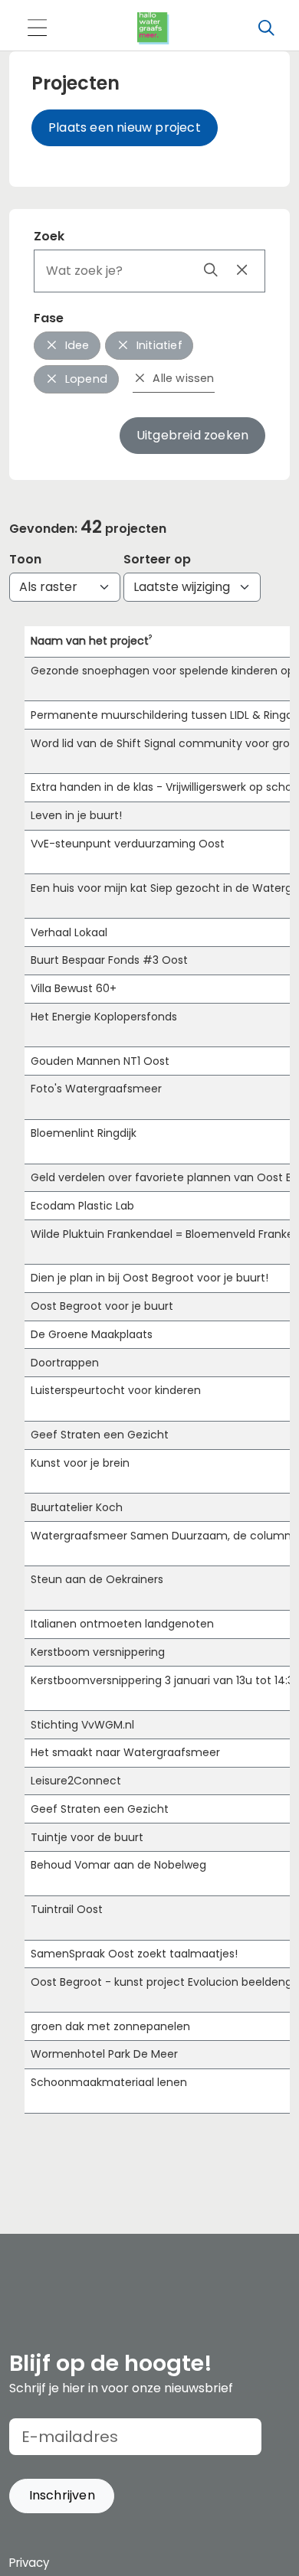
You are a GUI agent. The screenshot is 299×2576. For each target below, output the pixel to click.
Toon (25, 559)
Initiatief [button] (158, 345)
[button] (62, 2496)
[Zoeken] (266, 28)
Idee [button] (76, 345)
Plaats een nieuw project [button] (125, 127)
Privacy (29, 2563)
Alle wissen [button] (182, 378)
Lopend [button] (85, 379)
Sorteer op (157, 559)
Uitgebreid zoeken (192, 435)
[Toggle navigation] (37, 29)
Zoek (49, 236)
